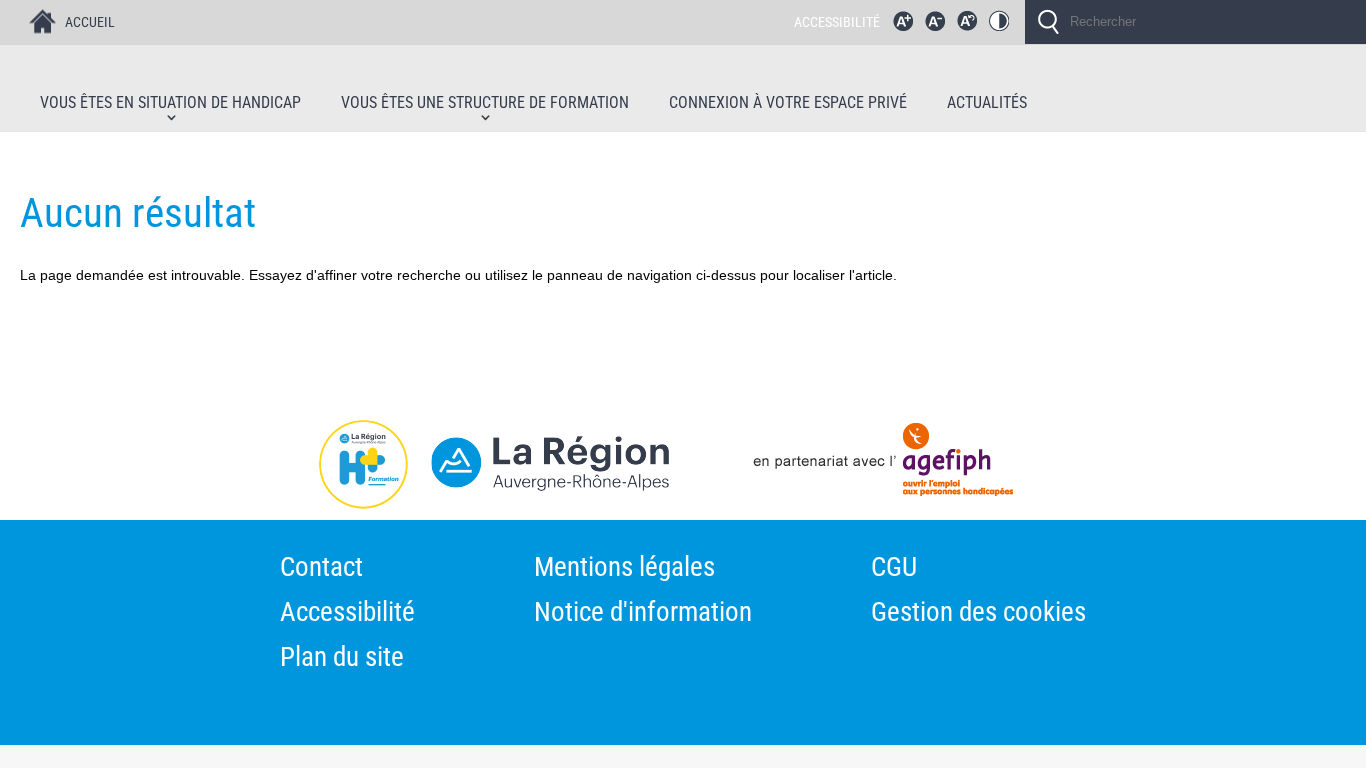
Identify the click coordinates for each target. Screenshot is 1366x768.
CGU (894, 569)
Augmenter (908, 26)
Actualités (987, 103)
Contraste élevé (1004, 26)
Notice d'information (643, 614)
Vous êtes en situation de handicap (170, 103)
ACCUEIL (90, 22)
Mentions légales (624, 569)
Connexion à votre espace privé (788, 103)
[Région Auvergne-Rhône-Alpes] (334, 470)
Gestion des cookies (978, 614)
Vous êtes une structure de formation (485, 103)
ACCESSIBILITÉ (837, 22)
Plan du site (342, 659)
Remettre (972, 26)
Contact (321, 569)
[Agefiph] (1007, 470)
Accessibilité (347, 614)
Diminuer (940, 26)
